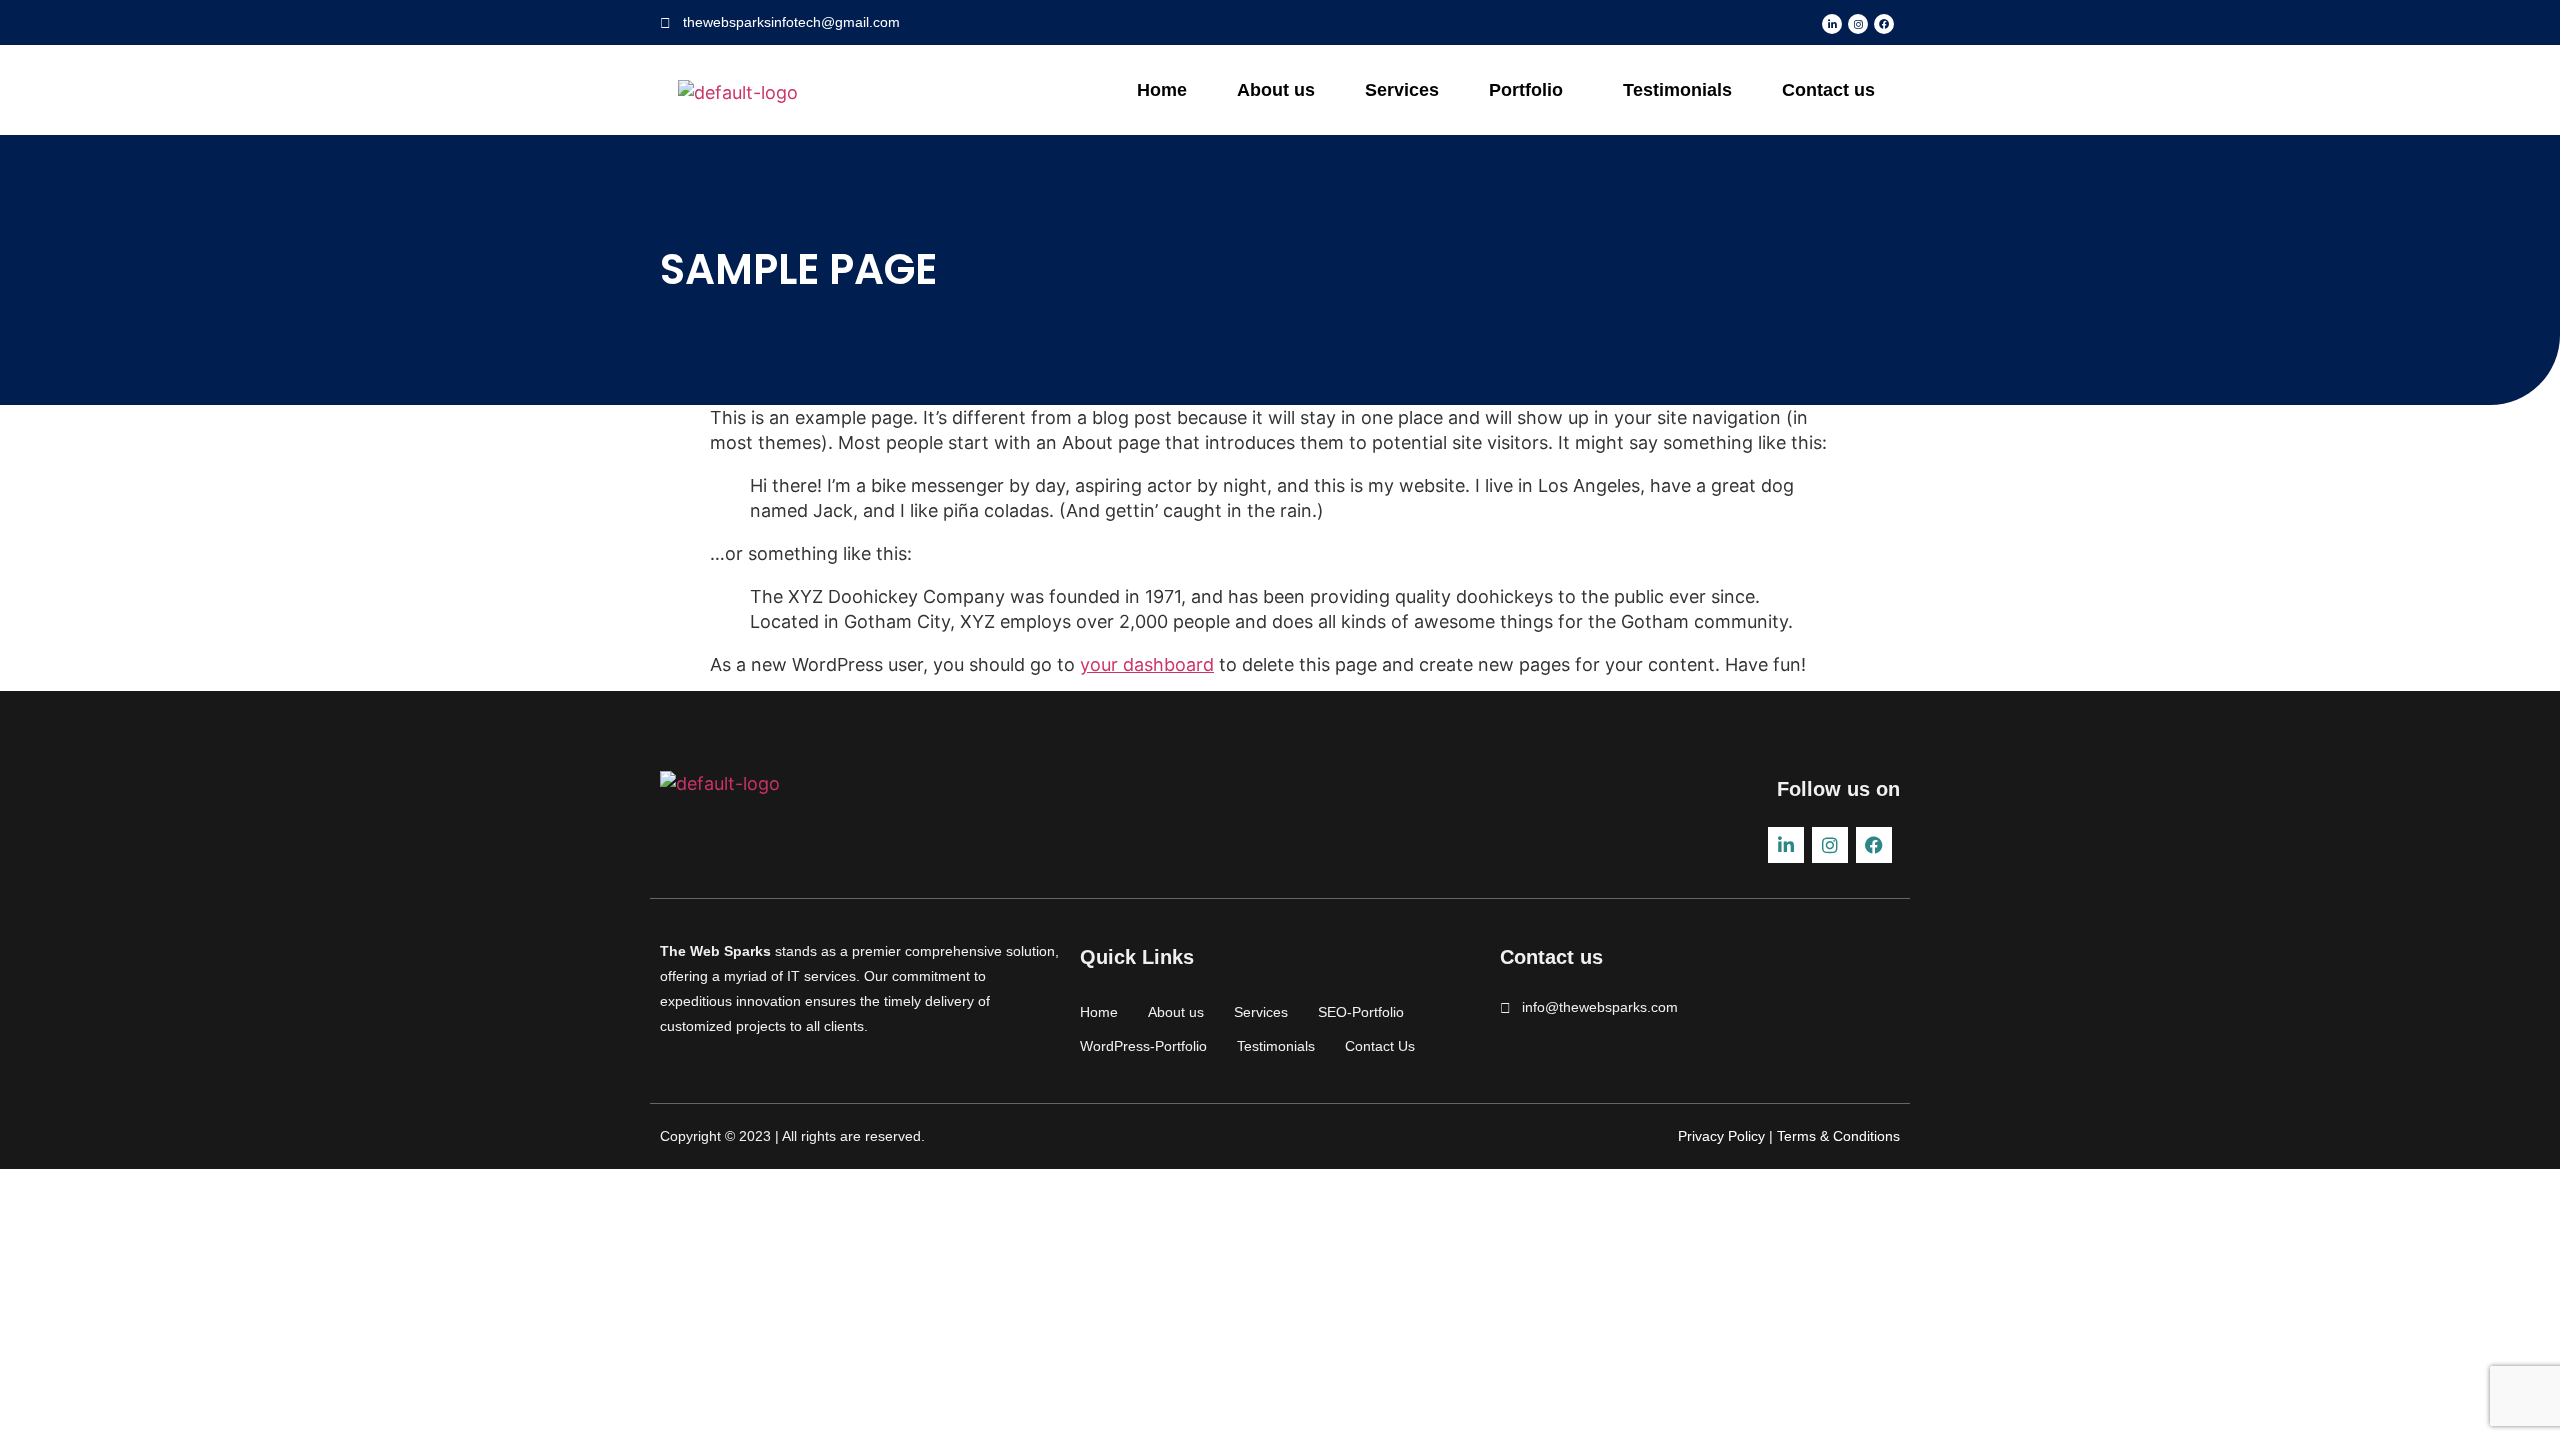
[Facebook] (1884, 24)
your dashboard (1147, 664)
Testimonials (1677, 90)
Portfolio (1526, 90)
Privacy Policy (1721, 1136)
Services (1402, 90)
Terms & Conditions (1836, 1136)
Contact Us (1380, 1046)
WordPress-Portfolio (1143, 1046)
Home (1162, 90)
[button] (1531, 90)
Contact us (1828, 90)
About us (1276, 90)
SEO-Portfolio (1361, 1012)
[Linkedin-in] (1832, 24)
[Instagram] (1858, 24)
